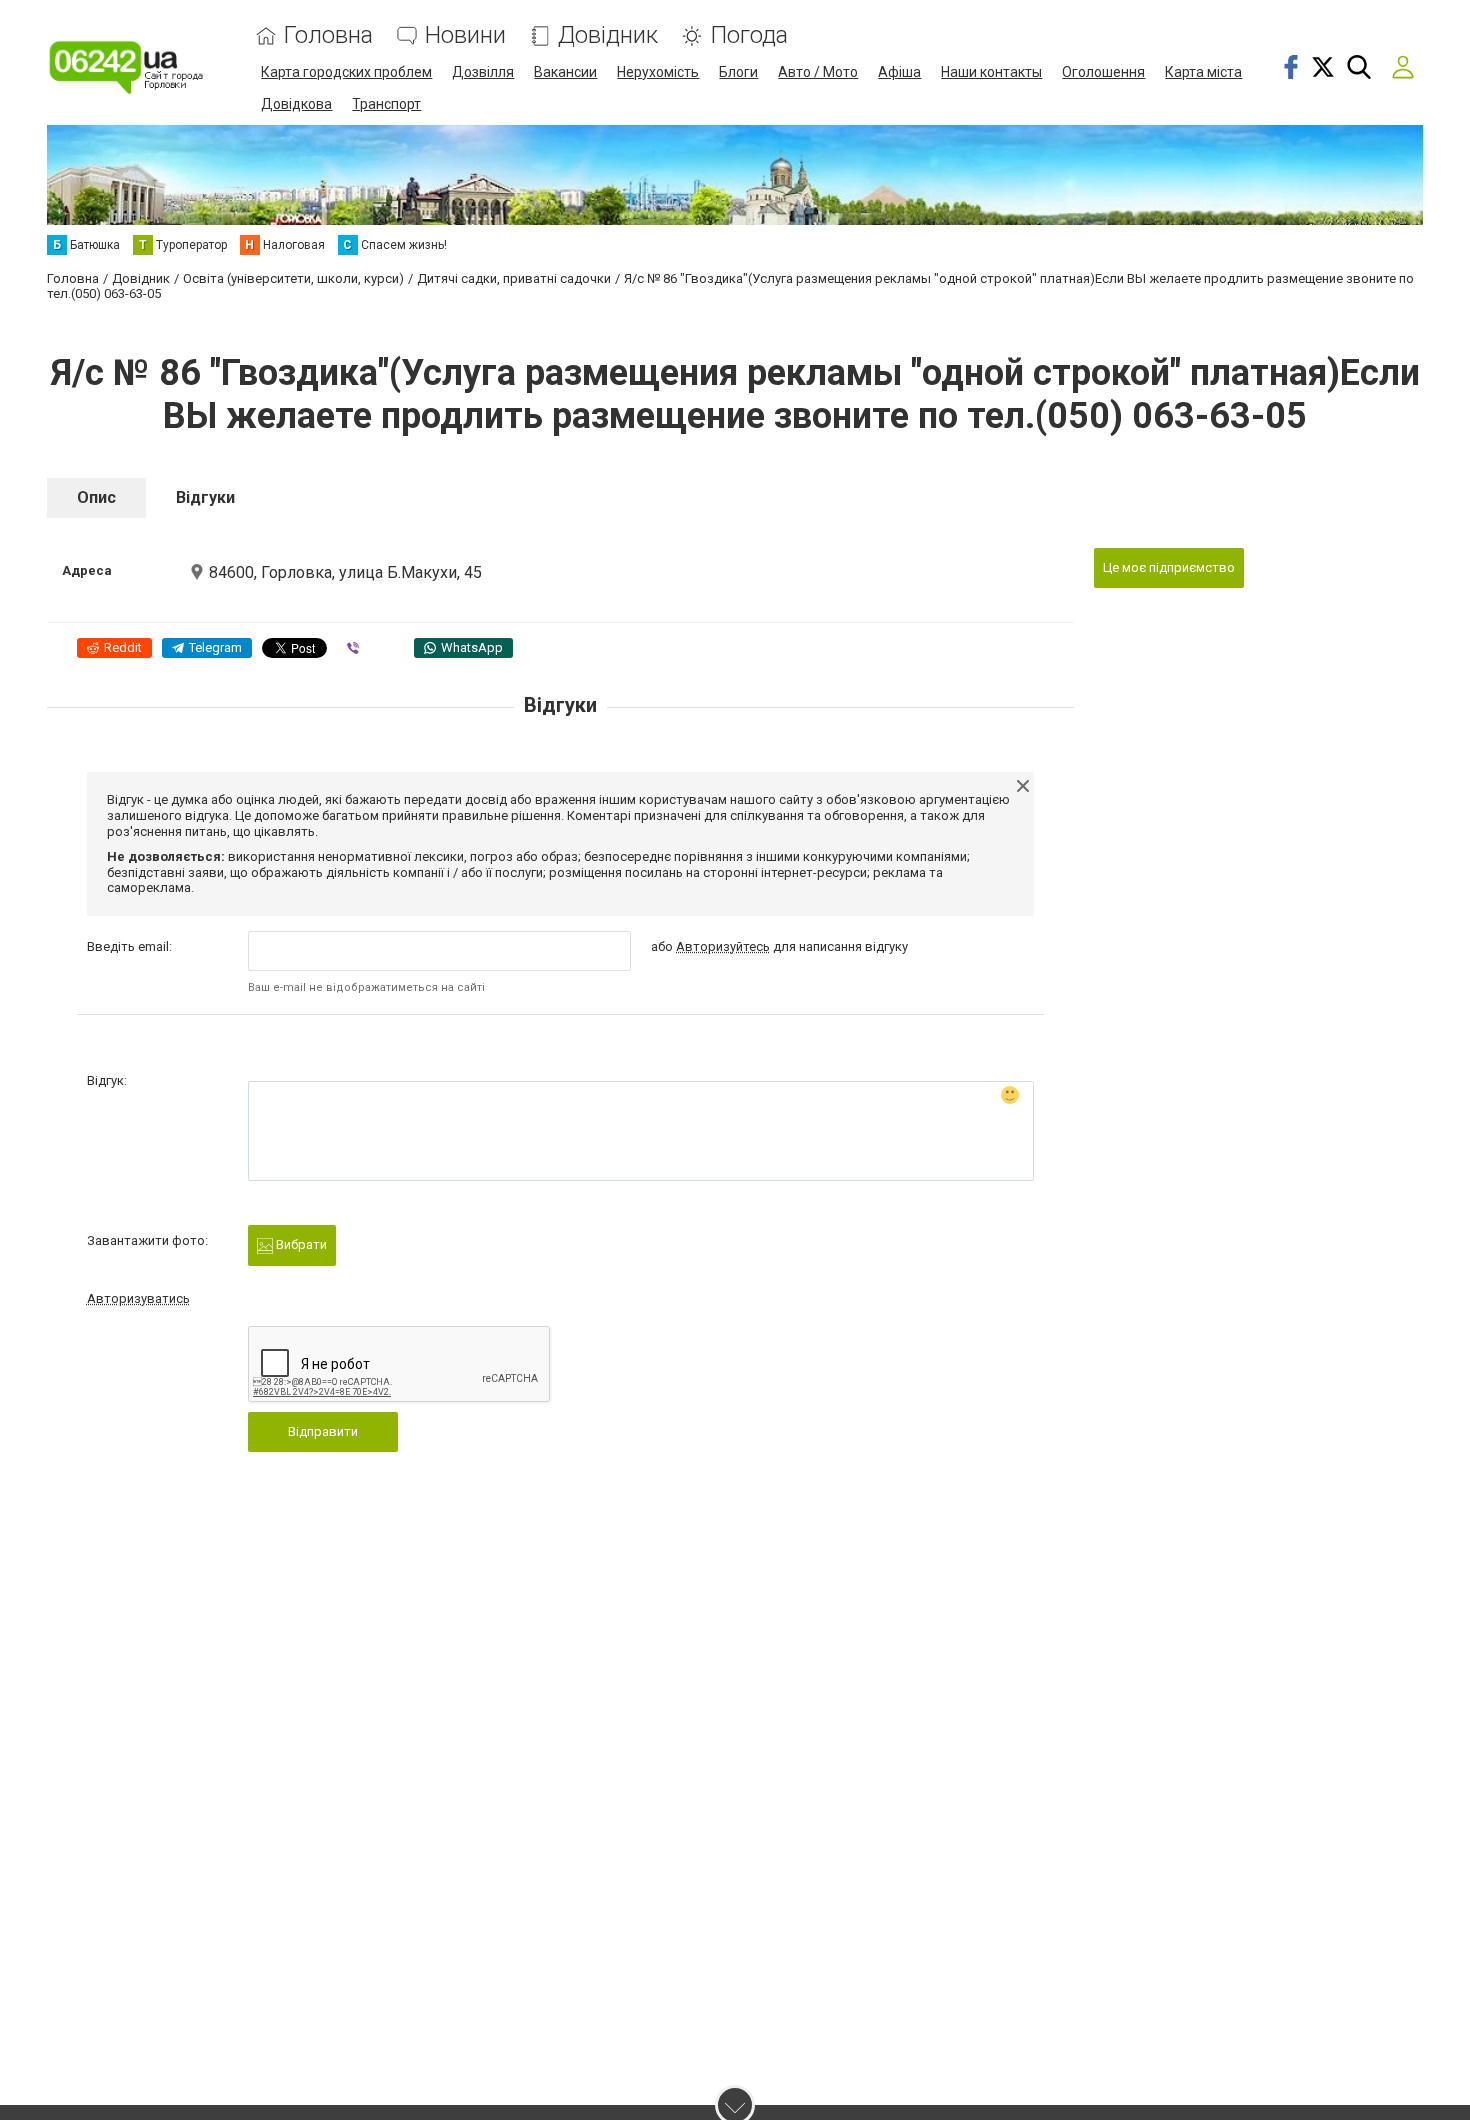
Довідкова (296, 104)
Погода (749, 35)
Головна (328, 35)
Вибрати (300, 1244)
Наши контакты (991, 72)
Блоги (738, 72)
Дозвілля (483, 72)
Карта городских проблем (346, 72)
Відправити (323, 1431)
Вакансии (565, 72)
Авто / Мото (818, 72)
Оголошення (1103, 72)
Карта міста (1203, 72)
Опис (96, 497)
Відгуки (205, 497)
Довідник (608, 35)
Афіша (899, 72)
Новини (465, 35)
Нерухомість (658, 72)
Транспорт (386, 104)
